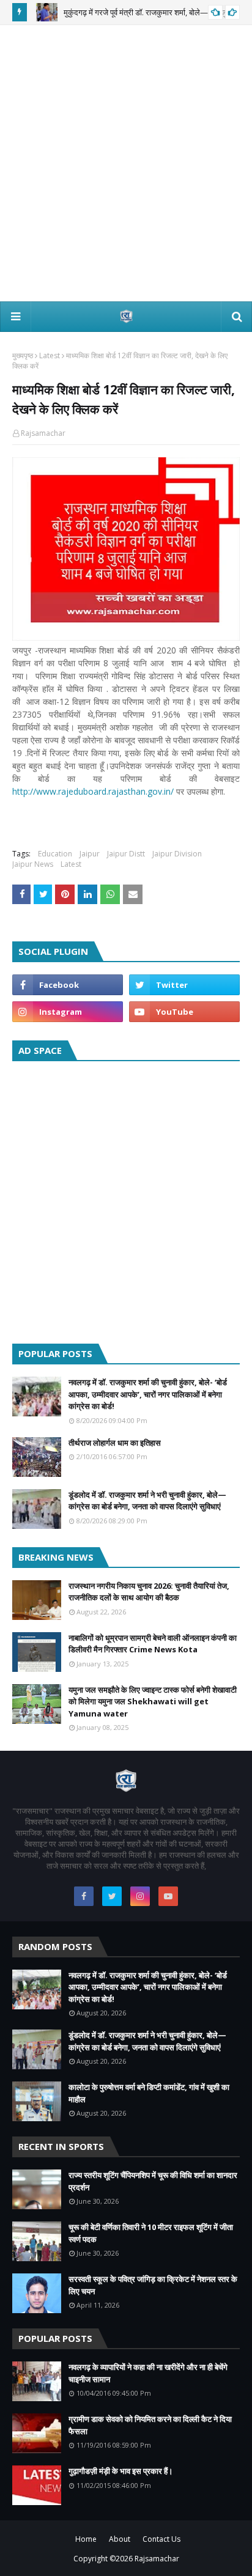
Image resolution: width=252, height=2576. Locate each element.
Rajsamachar (43, 433)
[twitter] (184, 985)
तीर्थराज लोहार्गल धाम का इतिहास (115, 1443)
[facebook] (68, 985)
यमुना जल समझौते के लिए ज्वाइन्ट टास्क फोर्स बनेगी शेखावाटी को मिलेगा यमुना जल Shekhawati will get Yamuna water (153, 1702)
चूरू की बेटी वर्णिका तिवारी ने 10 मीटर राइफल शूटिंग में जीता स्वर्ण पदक (151, 2233)
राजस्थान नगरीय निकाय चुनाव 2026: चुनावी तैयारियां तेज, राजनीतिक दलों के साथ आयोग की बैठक (149, 1592)
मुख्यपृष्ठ (23, 355)
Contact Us (161, 2539)
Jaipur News (33, 864)
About (120, 2539)
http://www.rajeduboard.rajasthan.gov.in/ (93, 791)
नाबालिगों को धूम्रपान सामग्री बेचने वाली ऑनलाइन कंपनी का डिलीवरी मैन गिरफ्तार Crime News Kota (153, 1644)
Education (55, 854)
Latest (50, 355)
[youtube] (184, 1012)
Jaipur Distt (126, 854)
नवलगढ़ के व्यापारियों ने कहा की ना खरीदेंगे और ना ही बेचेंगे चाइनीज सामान (148, 2373)
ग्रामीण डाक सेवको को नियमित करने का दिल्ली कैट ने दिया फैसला (150, 2425)
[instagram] (68, 1012)
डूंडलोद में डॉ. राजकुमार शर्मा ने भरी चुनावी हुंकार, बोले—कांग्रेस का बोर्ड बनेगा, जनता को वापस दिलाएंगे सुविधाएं (147, 1501)
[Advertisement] (126, 163)
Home (86, 2539)
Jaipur (90, 854)
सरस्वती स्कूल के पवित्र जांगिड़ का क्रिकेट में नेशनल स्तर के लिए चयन (153, 2285)
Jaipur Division (177, 854)
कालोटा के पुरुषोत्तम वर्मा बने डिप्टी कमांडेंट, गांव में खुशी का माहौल (149, 2093)
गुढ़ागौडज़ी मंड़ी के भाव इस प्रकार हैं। (121, 2471)
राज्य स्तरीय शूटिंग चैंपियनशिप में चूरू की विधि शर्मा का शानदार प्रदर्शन (153, 2181)
